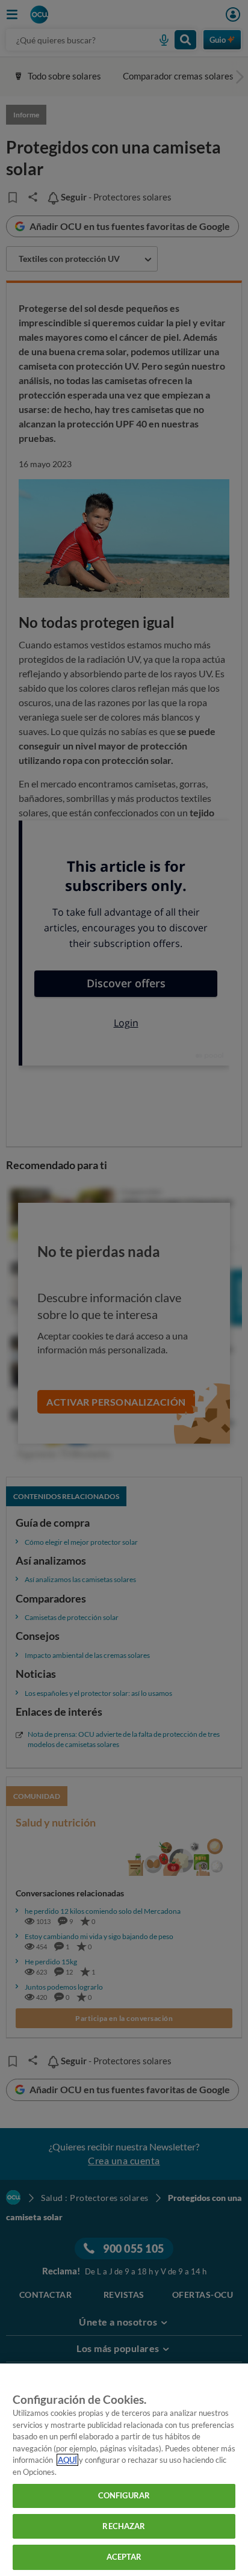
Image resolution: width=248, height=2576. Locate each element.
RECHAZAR (124, 2526)
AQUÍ (67, 2460)
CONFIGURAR (124, 2495)
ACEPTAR (124, 2557)
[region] (124, 2470)
